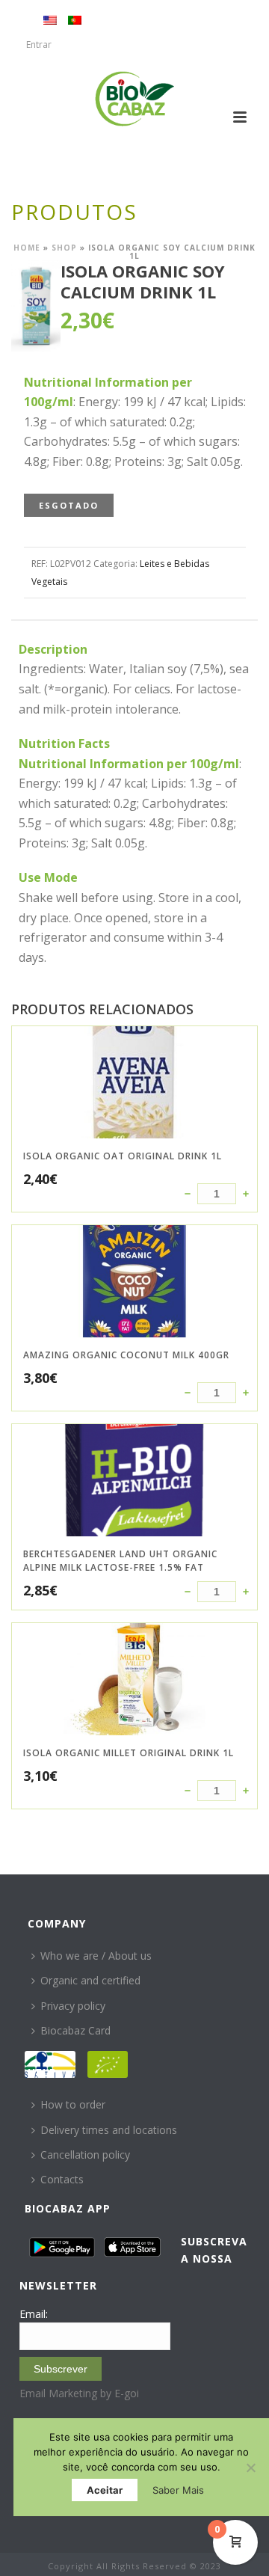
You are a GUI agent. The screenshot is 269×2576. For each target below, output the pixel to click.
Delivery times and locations (109, 2130)
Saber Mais (178, 2490)
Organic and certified (90, 1980)
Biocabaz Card (75, 2030)
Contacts (62, 2179)
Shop (64, 248)
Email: (34, 2314)
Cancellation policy (85, 2155)
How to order (73, 2104)
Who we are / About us (96, 1956)
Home (27, 248)
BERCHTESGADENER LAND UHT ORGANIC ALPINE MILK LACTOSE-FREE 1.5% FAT (120, 1561)
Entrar (39, 45)
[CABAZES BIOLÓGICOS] (135, 99)
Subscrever (61, 2369)
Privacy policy (73, 2006)
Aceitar (105, 2490)
